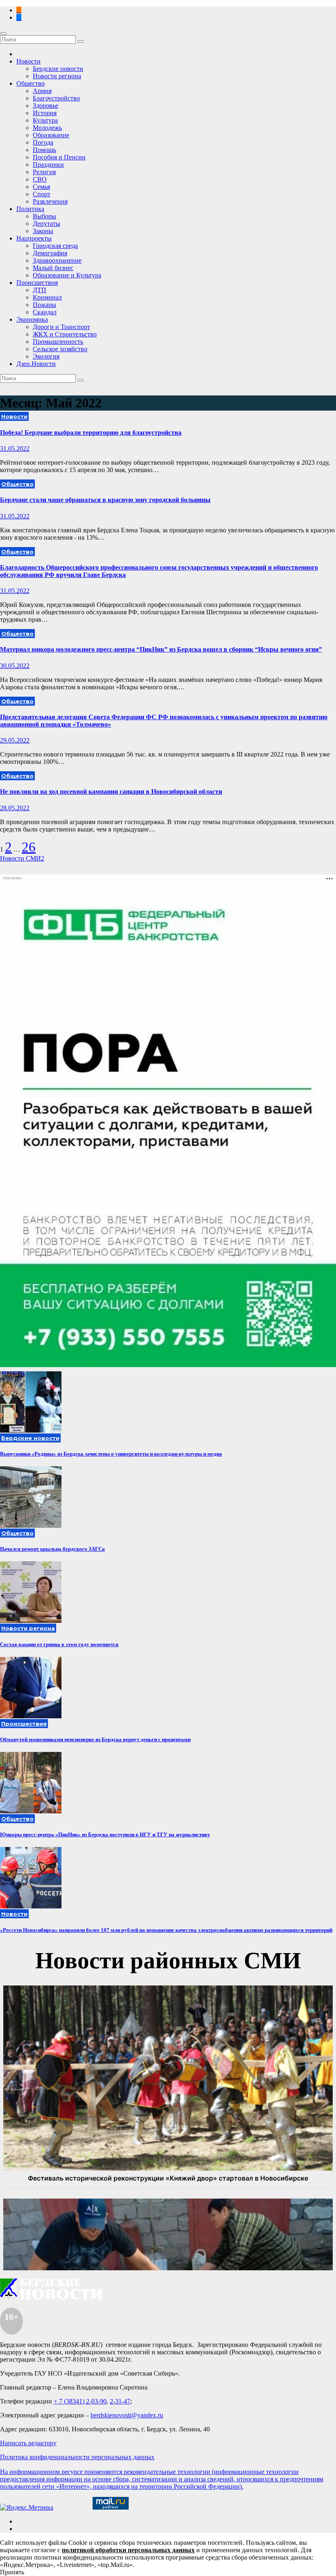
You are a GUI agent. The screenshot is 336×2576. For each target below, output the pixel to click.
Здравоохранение (57, 260)
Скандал (45, 312)
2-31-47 (120, 2401)
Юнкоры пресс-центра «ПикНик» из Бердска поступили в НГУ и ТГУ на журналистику (105, 1834)
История (45, 113)
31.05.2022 (15, 449)
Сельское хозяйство (60, 349)
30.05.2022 (15, 666)
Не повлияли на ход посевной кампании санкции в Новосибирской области (111, 792)
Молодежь (47, 128)
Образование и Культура (67, 275)
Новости (28, 61)
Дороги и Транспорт (61, 327)
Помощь (44, 150)
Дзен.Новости (36, 364)
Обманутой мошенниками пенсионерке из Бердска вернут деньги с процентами (95, 1739)
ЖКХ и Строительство (65, 334)
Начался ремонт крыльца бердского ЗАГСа (52, 1549)
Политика (30, 209)
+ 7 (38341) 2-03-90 (80, 2401)
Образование (51, 135)
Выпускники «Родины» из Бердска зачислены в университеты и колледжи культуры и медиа (111, 1454)
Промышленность (58, 342)
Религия (44, 172)
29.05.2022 (15, 740)
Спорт (42, 194)
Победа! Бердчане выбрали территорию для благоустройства (91, 433)
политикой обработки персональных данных (128, 2550)
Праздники (48, 165)
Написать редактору (28, 2443)
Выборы (44, 216)
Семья (41, 187)
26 (29, 847)
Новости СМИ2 (22, 858)
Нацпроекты (34, 238)
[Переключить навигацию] (3, 34)
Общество (31, 83)
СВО (40, 179)
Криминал (47, 297)
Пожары (44, 305)
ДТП (40, 290)
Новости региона (57, 76)
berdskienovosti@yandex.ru (127, 2415)
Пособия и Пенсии (59, 157)
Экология (46, 356)
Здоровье (45, 106)
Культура (45, 120)
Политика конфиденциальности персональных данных (77, 2457)
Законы (43, 231)
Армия (42, 91)
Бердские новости (58, 69)
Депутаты (47, 224)
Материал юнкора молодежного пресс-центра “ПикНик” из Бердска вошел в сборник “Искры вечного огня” (161, 649)
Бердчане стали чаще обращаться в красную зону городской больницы (105, 500)
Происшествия (37, 283)
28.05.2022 (15, 808)
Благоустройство (56, 98)
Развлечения (50, 201)
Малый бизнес (53, 268)
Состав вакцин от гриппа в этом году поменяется (59, 1644)
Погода (43, 142)
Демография (50, 253)
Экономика (32, 319)
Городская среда (55, 246)
